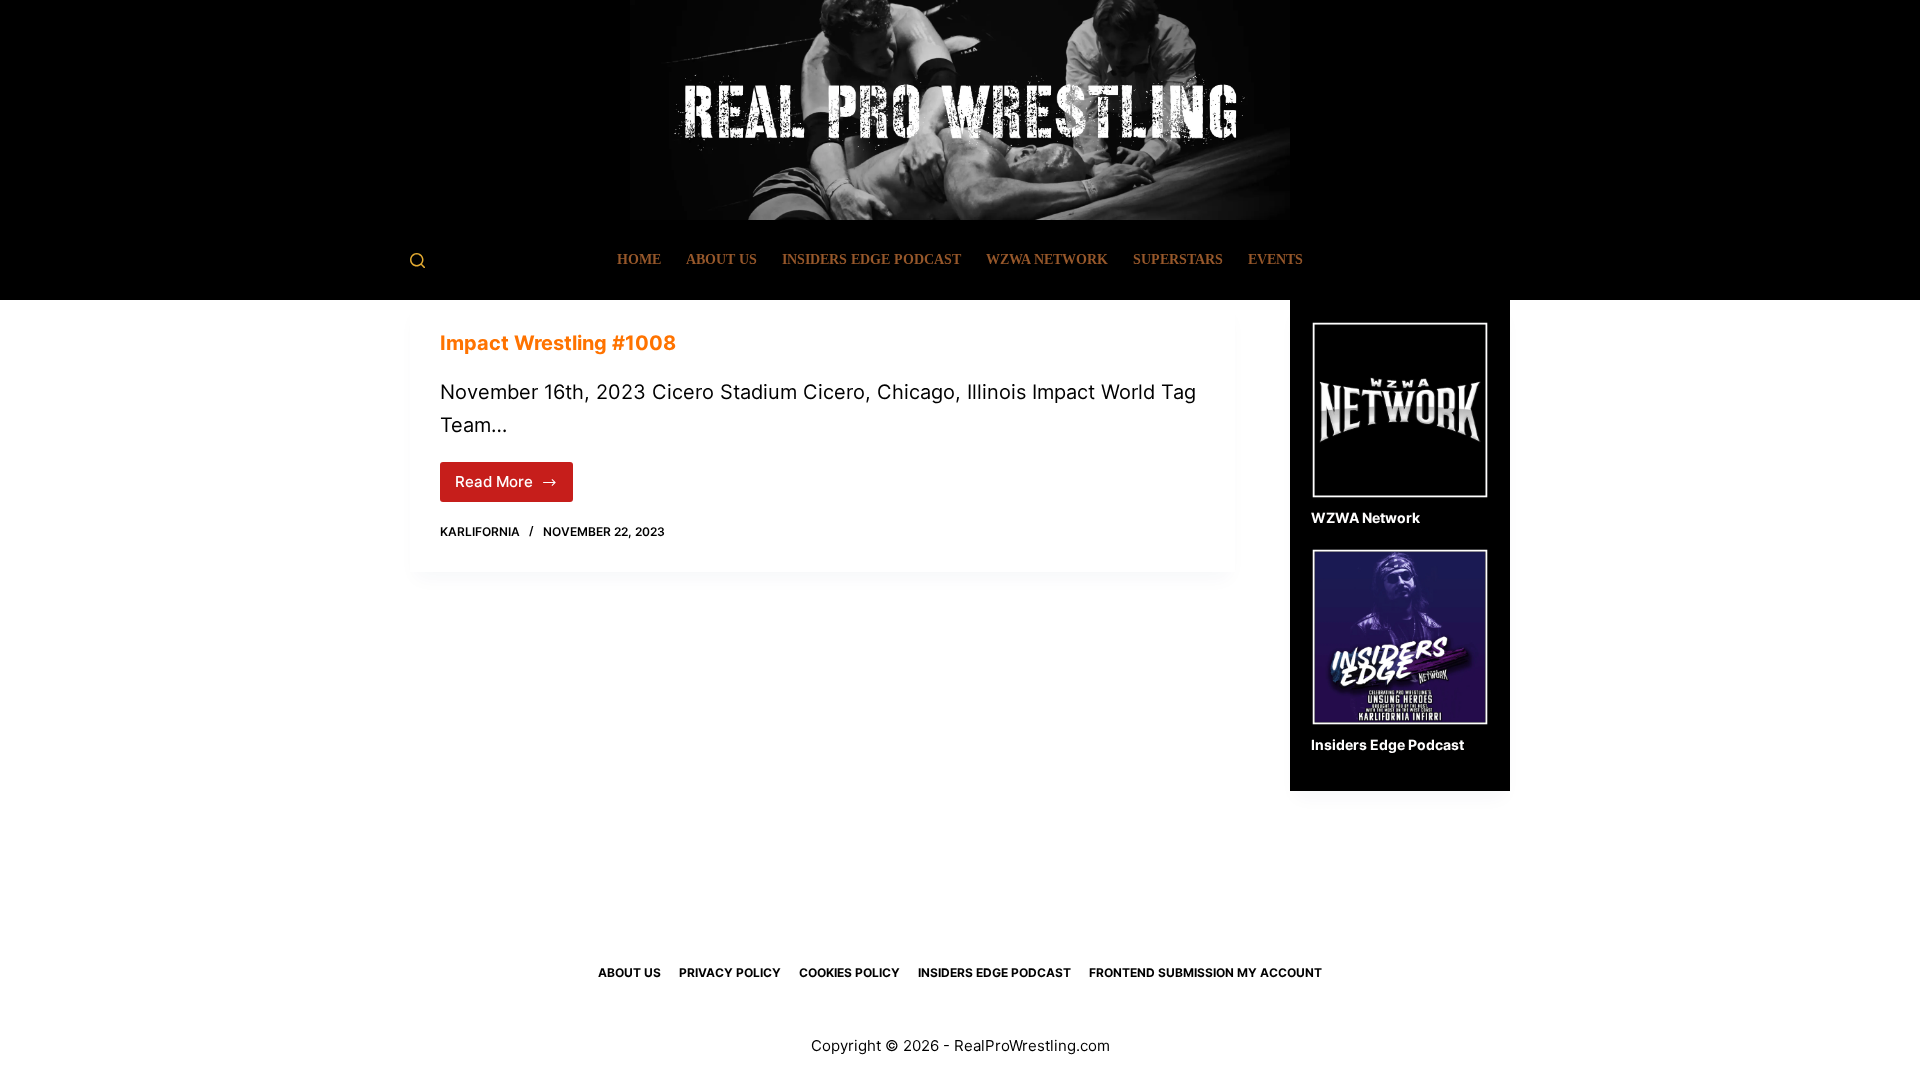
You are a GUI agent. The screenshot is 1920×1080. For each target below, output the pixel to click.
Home (639, 259)
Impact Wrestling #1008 (558, 343)
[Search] (417, 260)
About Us (721, 259)
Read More (514, 487)
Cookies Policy (849, 972)
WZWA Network (1047, 259)
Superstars (1178, 259)
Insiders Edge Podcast (871, 259)
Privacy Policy (730, 972)
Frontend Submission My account (1205, 972)
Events (1275, 259)
